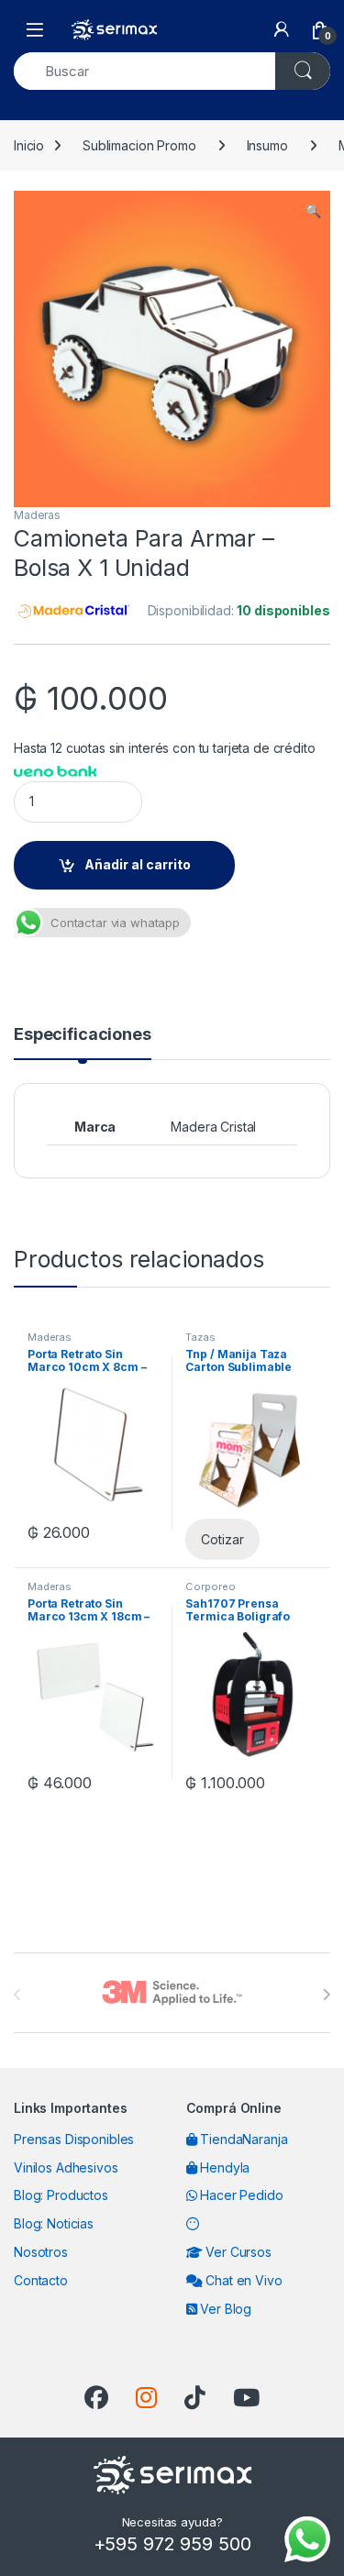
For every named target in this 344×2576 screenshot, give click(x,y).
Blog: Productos (61, 2195)
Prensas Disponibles (74, 2139)
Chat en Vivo (242, 2280)
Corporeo (210, 1587)
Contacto (41, 2280)
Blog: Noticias (54, 2223)
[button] (313, 211)
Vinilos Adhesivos (66, 2167)
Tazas (200, 1337)
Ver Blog (224, 2309)
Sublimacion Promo (139, 145)
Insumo (267, 145)
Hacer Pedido (239, 2195)
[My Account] (282, 29)
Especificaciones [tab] (83, 1035)
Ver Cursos (236, 2252)
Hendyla (223, 2167)
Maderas (37, 515)
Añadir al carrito (138, 864)
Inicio (29, 145)
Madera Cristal (213, 1127)
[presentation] (326, 1995)
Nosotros (41, 2252)
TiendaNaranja (242, 2139)
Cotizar (222, 1539)
